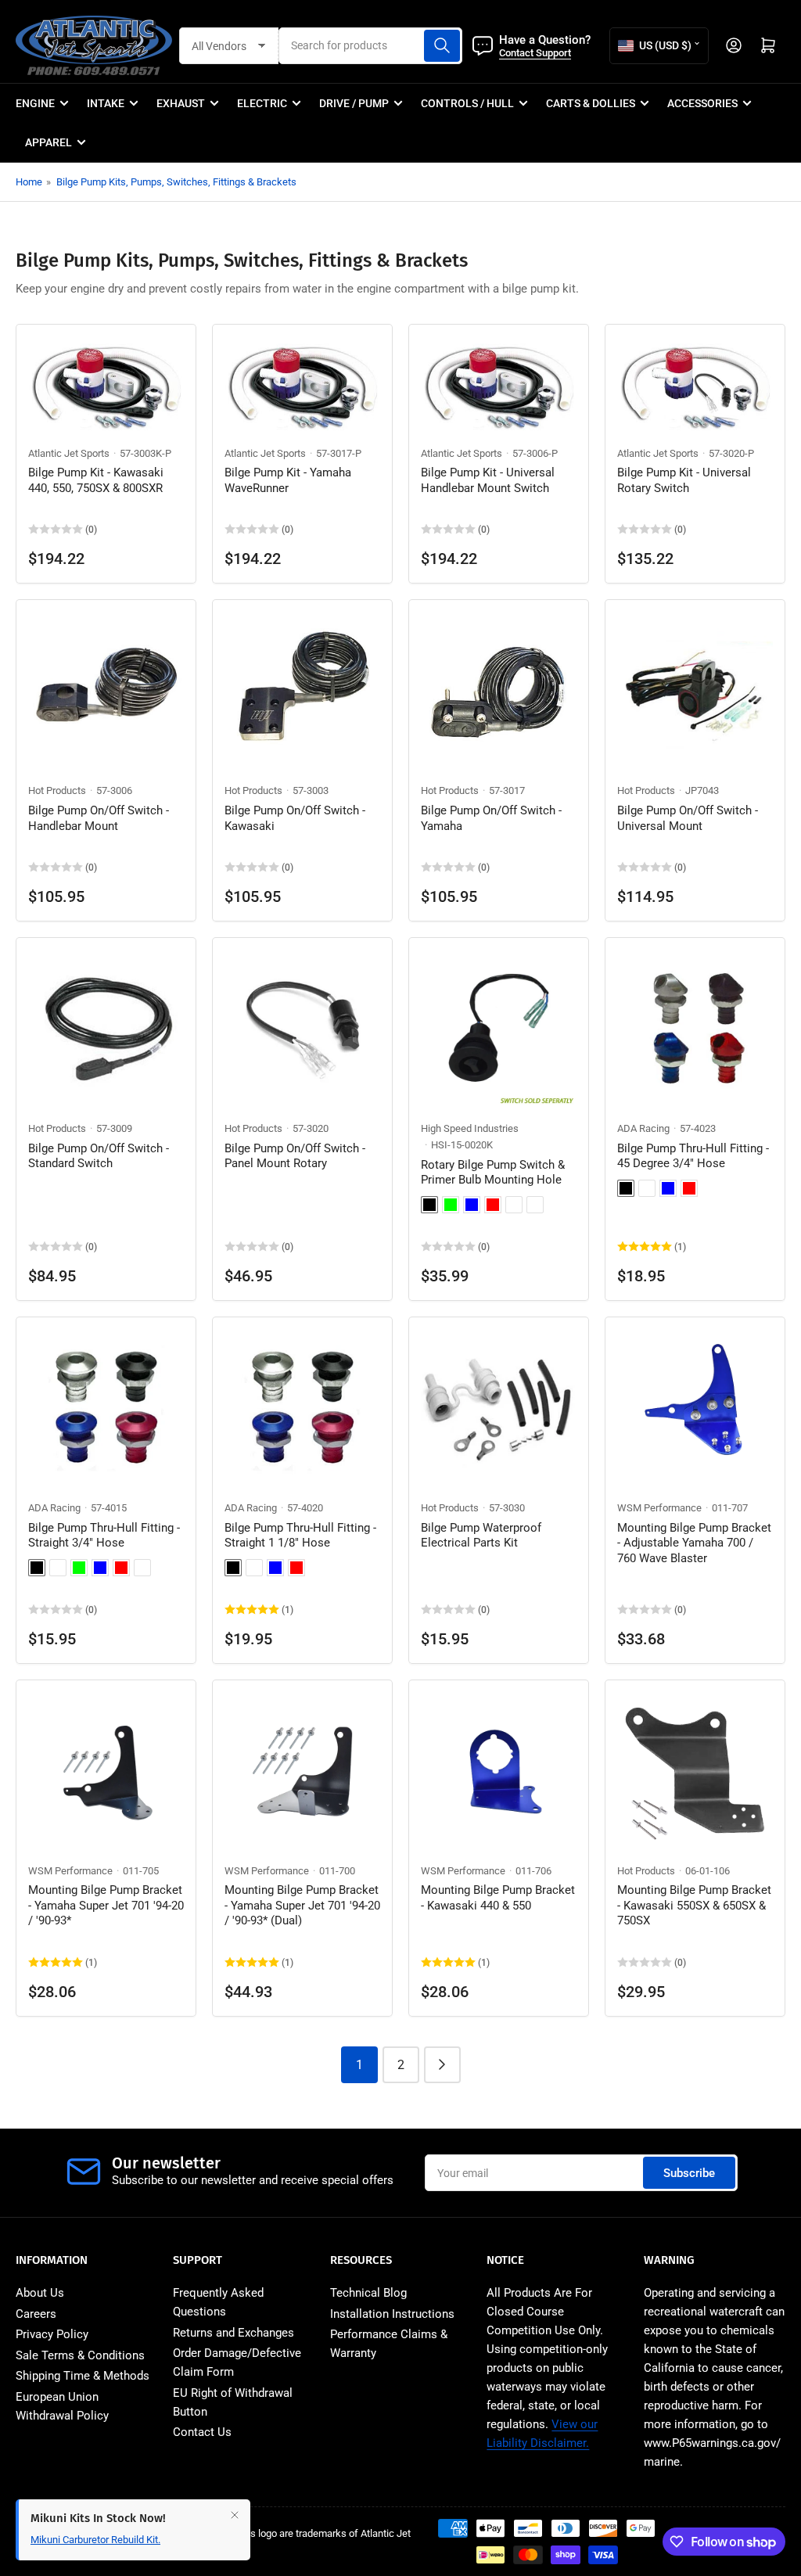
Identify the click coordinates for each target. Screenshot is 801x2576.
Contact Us (202, 2432)
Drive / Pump (354, 103)
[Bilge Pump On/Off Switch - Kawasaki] (302, 690)
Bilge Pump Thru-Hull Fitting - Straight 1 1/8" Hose (300, 1536)
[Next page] (442, 2065)
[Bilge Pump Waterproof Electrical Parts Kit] (499, 1407)
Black (429, 1205)
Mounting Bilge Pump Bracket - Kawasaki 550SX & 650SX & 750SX (694, 1905)
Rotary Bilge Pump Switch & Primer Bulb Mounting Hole (493, 1173)
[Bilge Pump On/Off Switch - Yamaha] (499, 690)
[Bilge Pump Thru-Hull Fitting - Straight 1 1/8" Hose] (302, 1407)
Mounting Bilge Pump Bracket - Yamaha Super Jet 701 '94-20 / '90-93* (106, 1905)
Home (29, 182)
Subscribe (689, 2173)
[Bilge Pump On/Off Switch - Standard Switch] (106, 1028)
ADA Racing (643, 1128)
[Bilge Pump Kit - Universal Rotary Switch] (695, 383)
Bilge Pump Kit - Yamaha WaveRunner (288, 480)
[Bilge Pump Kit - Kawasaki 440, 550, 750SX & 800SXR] (106, 383)
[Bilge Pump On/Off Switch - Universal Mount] (695, 690)
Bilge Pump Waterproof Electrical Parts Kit (481, 1536)
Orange (142, 1568)
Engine (35, 103)
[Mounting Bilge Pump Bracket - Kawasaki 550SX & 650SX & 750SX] (695, 1770)
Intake (106, 103)
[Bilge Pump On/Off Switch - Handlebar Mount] (106, 690)
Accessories (702, 103)
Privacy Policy (52, 2334)
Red (493, 1205)
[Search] (442, 46)
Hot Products (57, 790)
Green (451, 1205)
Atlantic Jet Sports (69, 453)
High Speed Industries (470, 1128)
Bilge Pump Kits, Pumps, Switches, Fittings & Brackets (176, 182)
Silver (535, 1205)
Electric (262, 103)
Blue (472, 1205)
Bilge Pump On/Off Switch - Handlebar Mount (99, 818)
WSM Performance (659, 1508)
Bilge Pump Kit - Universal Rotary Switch (684, 480)
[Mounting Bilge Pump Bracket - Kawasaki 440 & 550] (499, 1770)
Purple (514, 1205)
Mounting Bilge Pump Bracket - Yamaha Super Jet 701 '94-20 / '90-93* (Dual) (302, 1905)
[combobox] (371, 46)
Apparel (48, 142)
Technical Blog (368, 2293)
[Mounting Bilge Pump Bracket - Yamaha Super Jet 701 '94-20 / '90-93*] (106, 1770)
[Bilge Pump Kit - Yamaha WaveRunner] (302, 383)
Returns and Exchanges (233, 2333)
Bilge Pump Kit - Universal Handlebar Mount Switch (488, 480)
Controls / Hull (467, 103)
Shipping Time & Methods (83, 2376)
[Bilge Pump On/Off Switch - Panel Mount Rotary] (302, 1028)
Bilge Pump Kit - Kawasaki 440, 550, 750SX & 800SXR (96, 480)
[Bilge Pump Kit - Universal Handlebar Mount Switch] (499, 383)
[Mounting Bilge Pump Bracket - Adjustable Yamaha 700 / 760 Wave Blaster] (695, 1407)
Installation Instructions (392, 2314)
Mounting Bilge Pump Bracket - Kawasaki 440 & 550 (498, 1898)
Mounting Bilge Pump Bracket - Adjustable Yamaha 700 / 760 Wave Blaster (694, 1543)
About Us (40, 2293)
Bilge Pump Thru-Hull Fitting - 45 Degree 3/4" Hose (693, 1156)
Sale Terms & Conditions (80, 2355)
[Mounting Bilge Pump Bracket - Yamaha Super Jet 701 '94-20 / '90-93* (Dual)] (302, 1770)
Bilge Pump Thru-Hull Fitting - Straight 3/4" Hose (104, 1536)
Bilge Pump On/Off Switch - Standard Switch (99, 1156)
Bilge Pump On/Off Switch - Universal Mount (688, 818)
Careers (36, 2314)
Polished (254, 1568)
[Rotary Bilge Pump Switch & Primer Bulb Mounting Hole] (499, 1028)
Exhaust (181, 103)
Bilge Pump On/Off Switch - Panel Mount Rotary (295, 1156)
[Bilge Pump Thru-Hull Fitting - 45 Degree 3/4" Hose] (695, 1028)
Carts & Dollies (591, 103)
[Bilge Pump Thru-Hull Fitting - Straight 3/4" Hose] (106, 1407)
